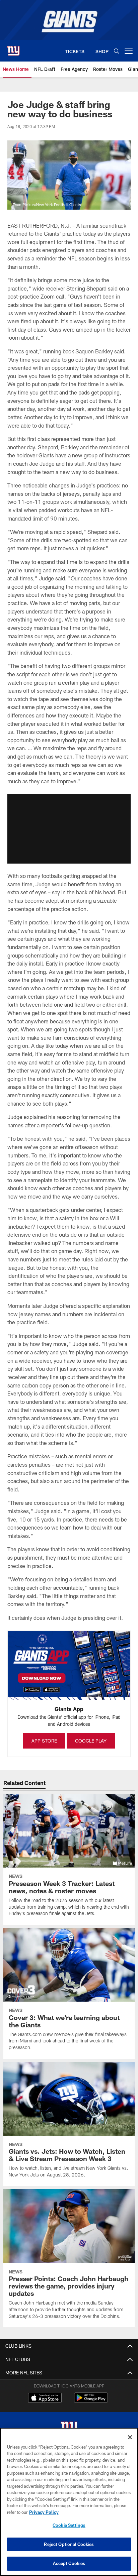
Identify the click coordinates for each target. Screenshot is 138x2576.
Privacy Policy (44, 2512)
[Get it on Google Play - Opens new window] (91, 2401)
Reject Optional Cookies (69, 2544)
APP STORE (44, 1741)
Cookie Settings (69, 2525)
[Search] (117, 51)
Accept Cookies (69, 2563)
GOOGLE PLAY (91, 1741)
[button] (69, 829)
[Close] (130, 2437)
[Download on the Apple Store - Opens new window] (45, 2398)
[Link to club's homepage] (13, 48)
